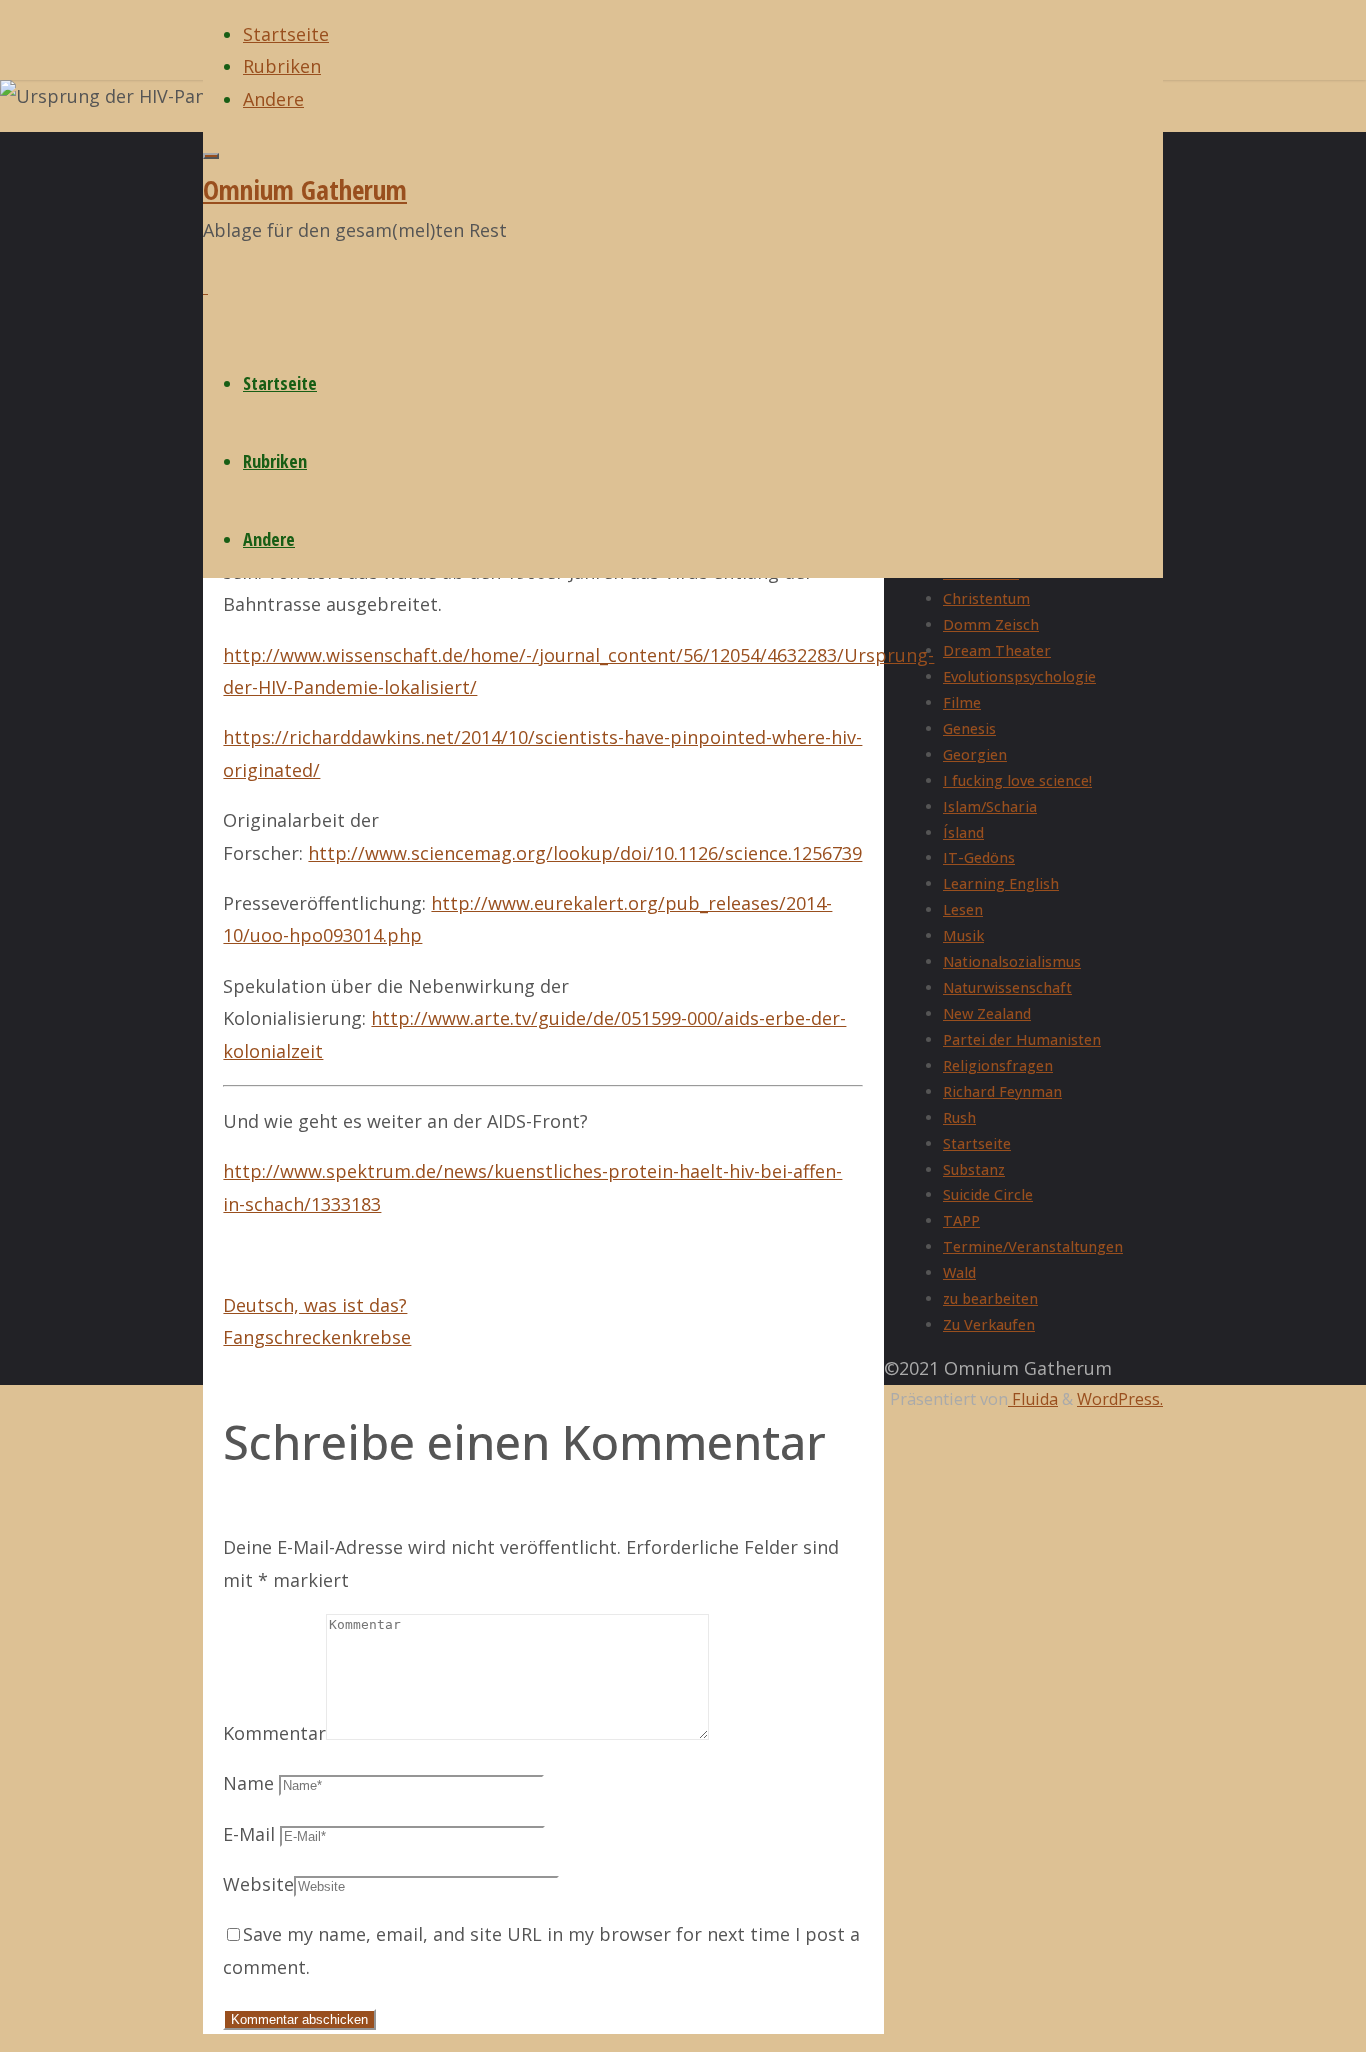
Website (258, 1884)
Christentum (986, 598)
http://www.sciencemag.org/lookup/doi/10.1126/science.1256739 (585, 853)
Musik (963, 935)
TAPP (961, 1220)
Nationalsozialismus (1012, 961)
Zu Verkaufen (989, 1324)
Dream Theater (997, 650)
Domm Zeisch (991, 624)
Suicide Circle (988, 1194)
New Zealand (987, 1013)
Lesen (963, 909)
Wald (959, 1272)
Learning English (1001, 883)
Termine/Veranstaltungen (1033, 1246)
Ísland (963, 832)
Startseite (977, 1143)
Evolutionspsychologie (1019, 676)
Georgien (975, 754)
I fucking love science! (1017, 780)
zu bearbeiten (990, 1298)
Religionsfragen (998, 1065)
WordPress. (1120, 1399)
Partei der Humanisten (1022, 1039)
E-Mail (249, 1834)
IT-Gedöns (979, 857)
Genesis (969, 728)
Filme (962, 702)
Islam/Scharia (990, 806)
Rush (959, 1117)
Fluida (1033, 1399)
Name (248, 1783)
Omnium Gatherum (305, 189)
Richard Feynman (1002, 1091)
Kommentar (274, 1733)
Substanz (974, 1169)
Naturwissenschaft (1007, 987)
